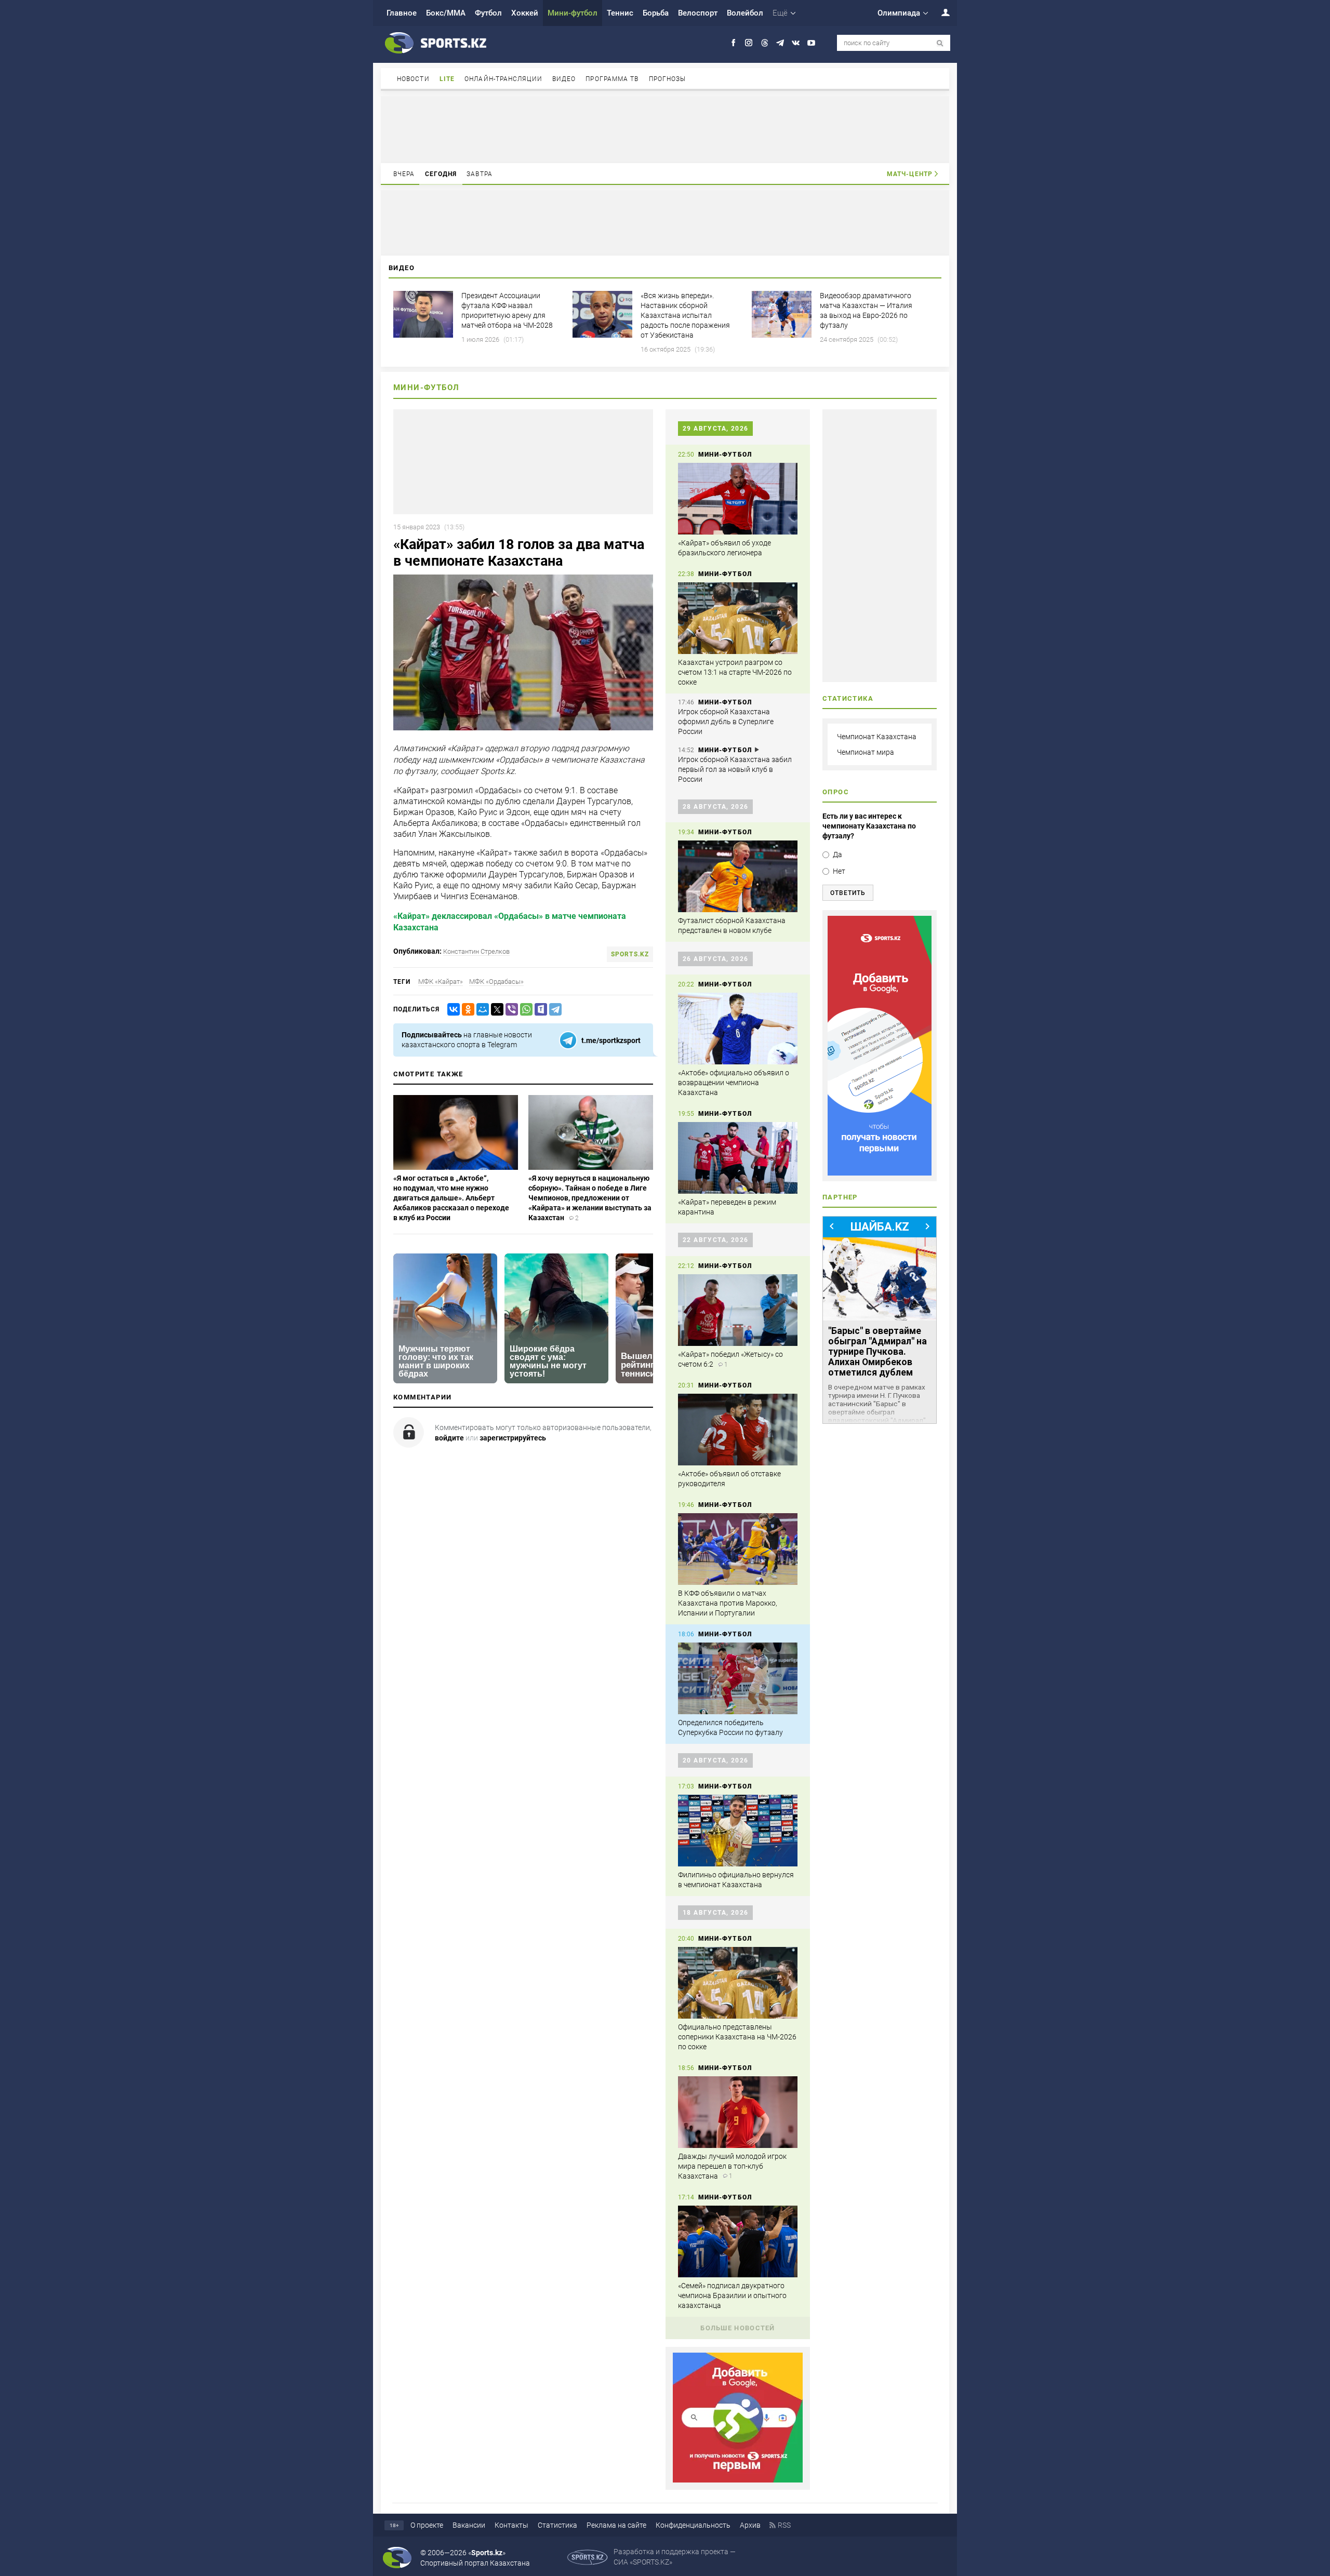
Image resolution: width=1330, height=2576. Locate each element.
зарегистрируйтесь (513, 1438)
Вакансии (469, 2525)
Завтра (480, 174)
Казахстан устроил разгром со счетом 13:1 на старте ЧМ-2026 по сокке (735, 672)
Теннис (620, 13)
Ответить (848, 893)
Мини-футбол (573, 13)
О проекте (427, 2525)
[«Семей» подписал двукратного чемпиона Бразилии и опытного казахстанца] (738, 2241)
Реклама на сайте (616, 2525)
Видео (564, 79)
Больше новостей (738, 2328)
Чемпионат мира (866, 752)
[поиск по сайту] (940, 43)
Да (837, 855)
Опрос (836, 792)
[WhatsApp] (524, 1010)
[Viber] (510, 1010)
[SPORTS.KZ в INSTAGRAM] (749, 43)
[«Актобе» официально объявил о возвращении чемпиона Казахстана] (738, 1029)
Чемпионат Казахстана (877, 737)
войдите (449, 1438)
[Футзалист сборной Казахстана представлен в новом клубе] (738, 876)
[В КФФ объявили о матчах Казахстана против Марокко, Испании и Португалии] (738, 1549)
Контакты (511, 2525)
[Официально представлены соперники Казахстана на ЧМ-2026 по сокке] (738, 1983)
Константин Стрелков (476, 951)
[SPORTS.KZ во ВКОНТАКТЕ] (796, 43)
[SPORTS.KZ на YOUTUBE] (811, 43)
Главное (402, 13)
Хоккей (525, 13)
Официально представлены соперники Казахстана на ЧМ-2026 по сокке (737, 2037)
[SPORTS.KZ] (880, 1046)
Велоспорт (698, 13)
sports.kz (630, 954)
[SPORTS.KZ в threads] (764, 43)
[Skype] (539, 1010)
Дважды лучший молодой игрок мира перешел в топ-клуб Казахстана (732, 2166)
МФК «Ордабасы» (496, 982)
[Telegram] (553, 1010)
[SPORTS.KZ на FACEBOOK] (733, 43)
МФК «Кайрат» (441, 982)
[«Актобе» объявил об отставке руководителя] (738, 1430)
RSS (784, 2525)
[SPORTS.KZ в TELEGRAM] (780, 43)
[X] (495, 1010)
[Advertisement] (665, 129)
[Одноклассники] (466, 1010)
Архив (750, 2525)
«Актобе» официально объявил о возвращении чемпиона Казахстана (734, 1083)
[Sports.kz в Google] (738, 2480)
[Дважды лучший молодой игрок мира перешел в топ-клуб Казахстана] (738, 2112)
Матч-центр (910, 174)
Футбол (488, 13)
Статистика (557, 2525)
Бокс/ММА (446, 13)
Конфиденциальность (693, 2525)
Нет (839, 871)
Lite (447, 79)
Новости (413, 79)
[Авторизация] (940, 12)
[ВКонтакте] (451, 1010)
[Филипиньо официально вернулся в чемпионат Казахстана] (738, 1831)
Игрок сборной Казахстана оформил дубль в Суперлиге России (726, 722)
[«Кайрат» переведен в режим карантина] (738, 1158)
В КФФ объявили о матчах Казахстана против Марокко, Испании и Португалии (728, 1603)
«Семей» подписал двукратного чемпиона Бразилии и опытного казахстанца (732, 2295)
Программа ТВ (612, 79)
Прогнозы (668, 79)
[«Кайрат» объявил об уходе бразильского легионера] (738, 499)
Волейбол (745, 13)
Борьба (656, 13)
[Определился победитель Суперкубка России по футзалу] (738, 1678)
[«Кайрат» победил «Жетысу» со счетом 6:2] (738, 1310)
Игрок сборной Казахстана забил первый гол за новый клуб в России (735, 769)
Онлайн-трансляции (503, 79)
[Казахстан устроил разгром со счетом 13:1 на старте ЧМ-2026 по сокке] (738, 618)
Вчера (404, 174)
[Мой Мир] (481, 1010)
